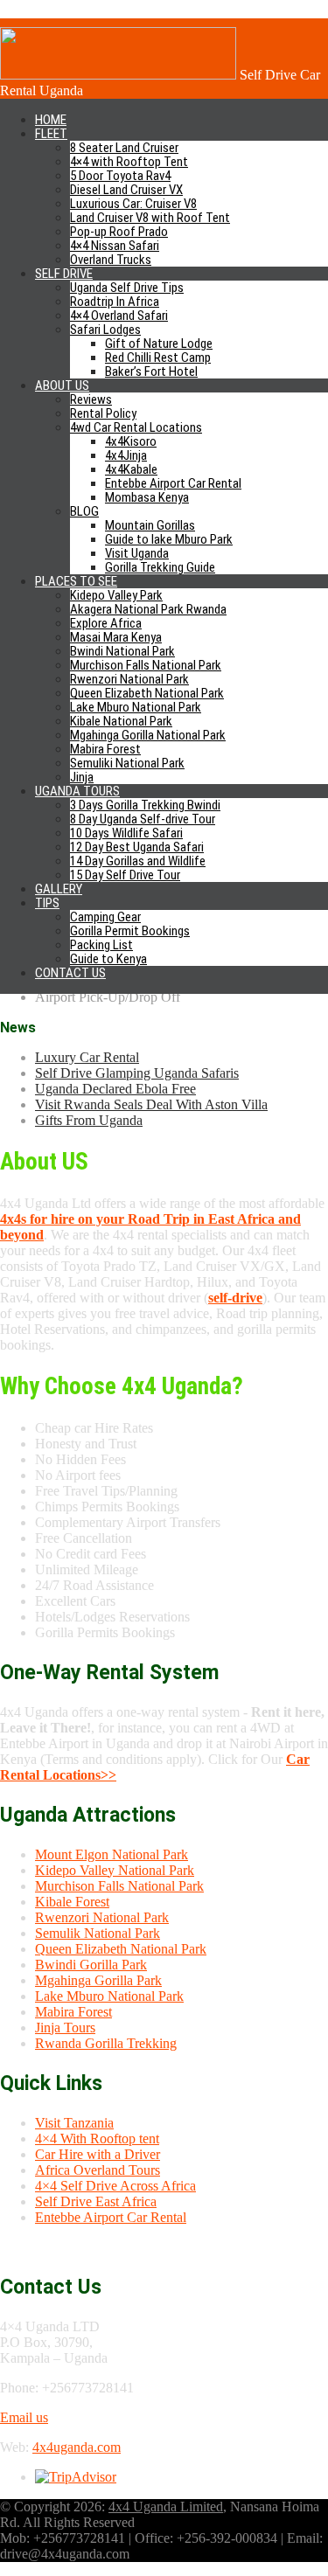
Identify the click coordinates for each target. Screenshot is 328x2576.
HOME (51, 120)
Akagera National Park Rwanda (148, 609)
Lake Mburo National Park (136, 707)
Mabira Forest (105, 749)
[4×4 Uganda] (118, 75)
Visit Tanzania (74, 2123)
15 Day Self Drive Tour (125, 875)
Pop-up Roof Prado (119, 232)
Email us (24, 2417)
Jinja (82, 777)
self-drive (235, 1298)
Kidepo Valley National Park (115, 1870)
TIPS (47, 903)
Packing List (101, 945)
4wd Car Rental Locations (136, 427)
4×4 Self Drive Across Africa (115, 2186)
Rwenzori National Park (129, 679)
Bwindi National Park (122, 651)
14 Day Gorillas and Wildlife (138, 861)
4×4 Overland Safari (119, 316)
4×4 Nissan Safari (115, 246)
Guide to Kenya (108, 959)
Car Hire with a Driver (98, 2154)
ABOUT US (62, 385)
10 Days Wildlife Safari (126, 833)
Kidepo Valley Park (116, 595)
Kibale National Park (121, 721)
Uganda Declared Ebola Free (115, 1089)
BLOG (84, 511)
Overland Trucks (111, 260)
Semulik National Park (98, 1933)
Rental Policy (103, 413)
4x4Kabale (131, 469)
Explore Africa (106, 623)
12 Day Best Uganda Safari (137, 847)
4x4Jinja (126, 455)
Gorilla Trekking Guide (160, 567)
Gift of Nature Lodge (159, 344)
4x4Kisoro (131, 441)
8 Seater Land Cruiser (124, 148)
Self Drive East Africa (96, 2201)
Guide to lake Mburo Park (169, 539)
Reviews (91, 399)
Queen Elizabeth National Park (147, 693)
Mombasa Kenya (147, 497)
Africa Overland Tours (98, 2170)
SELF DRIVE (64, 274)
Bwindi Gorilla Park (91, 1965)
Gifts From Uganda (89, 1120)
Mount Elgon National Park (112, 1854)
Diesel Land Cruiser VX (126, 190)
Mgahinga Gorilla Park (98, 1980)
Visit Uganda (137, 553)
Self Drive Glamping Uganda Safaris (137, 1073)
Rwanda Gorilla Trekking (106, 2043)
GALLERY (59, 889)
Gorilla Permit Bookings (130, 931)
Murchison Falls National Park (146, 665)
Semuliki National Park (127, 763)
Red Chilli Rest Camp (158, 358)
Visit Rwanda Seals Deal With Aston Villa (151, 1104)
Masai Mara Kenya (116, 637)
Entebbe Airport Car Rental (173, 483)
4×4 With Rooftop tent (97, 2139)
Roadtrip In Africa (115, 302)
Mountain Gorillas (150, 525)
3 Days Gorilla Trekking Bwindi (145, 805)
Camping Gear (105, 917)
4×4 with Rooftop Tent (129, 162)
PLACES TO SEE (76, 581)
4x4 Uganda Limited (166, 2507)
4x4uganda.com (77, 2447)
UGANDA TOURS (77, 791)
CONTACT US (70, 973)
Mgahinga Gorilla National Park (148, 735)
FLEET (51, 134)
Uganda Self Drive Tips (127, 288)
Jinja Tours (65, 2027)
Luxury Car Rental (87, 1057)
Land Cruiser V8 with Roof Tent (150, 218)
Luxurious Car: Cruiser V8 (133, 204)
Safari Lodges (105, 330)
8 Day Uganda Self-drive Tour (143, 819)
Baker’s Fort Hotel (151, 371)
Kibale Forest (72, 1902)
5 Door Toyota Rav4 (120, 176)
